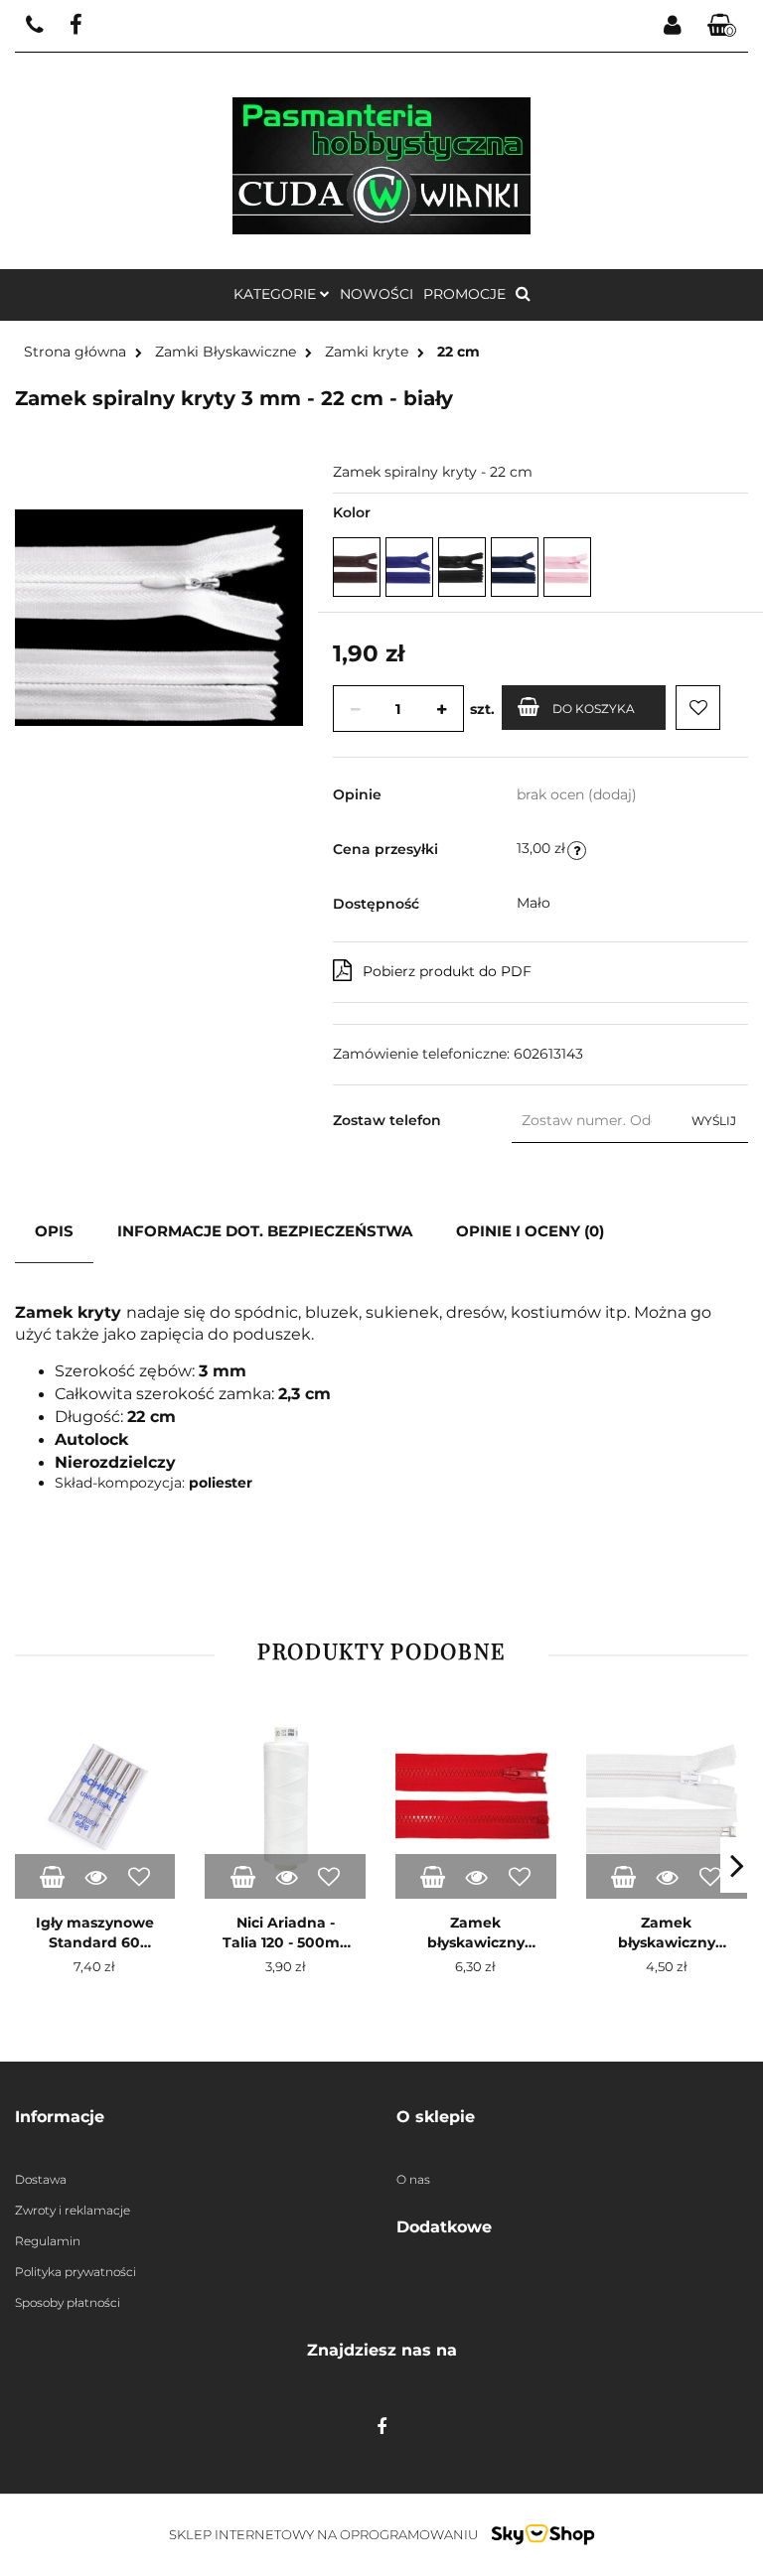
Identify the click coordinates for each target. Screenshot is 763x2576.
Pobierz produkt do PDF (447, 971)
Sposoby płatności (68, 2302)
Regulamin (48, 2241)
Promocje (464, 294)
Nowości (377, 294)
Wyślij (714, 1121)
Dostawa (41, 2179)
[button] (722, 26)
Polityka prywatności (76, 2272)
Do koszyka (594, 709)
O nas (413, 2179)
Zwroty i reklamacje (73, 2210)
